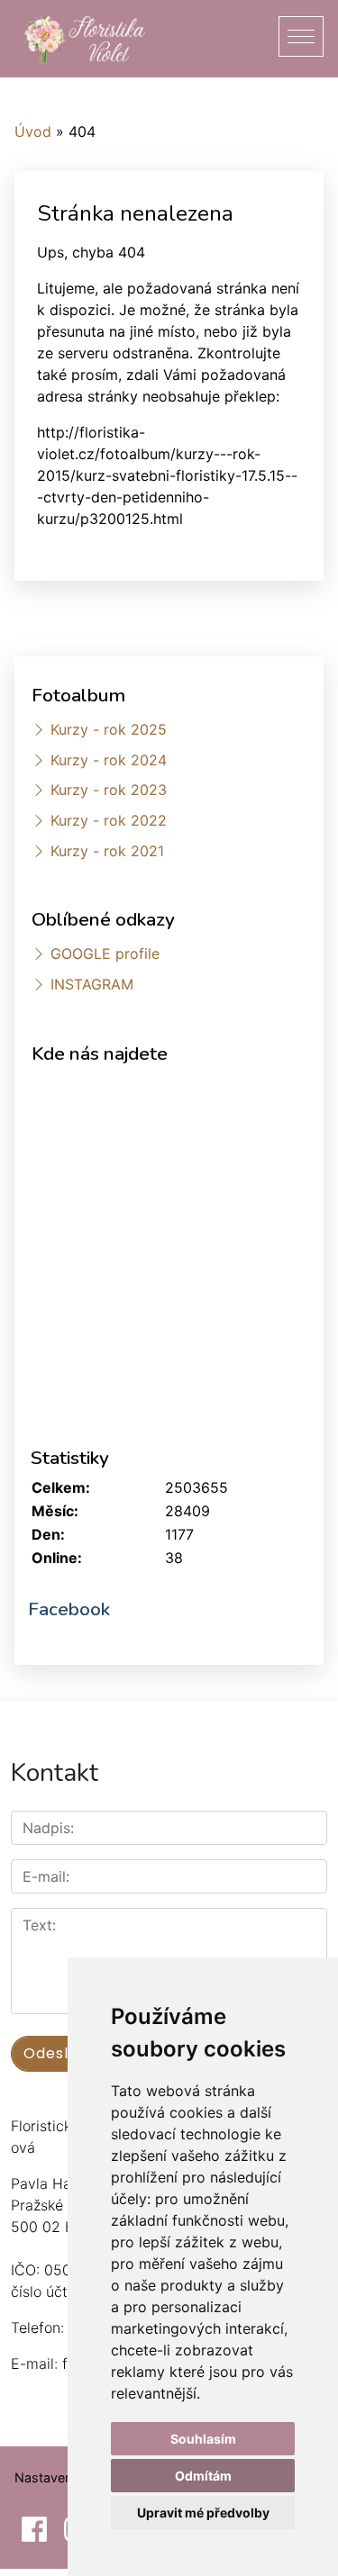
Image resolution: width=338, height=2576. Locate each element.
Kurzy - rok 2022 (109, 820)
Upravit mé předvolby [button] (203, 2513)
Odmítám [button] (203, 2476)
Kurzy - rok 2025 (109, 729)
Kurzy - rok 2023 (109, 790)
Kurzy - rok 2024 (109, 760)
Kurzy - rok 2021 (107, 851)
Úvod (33, 131)
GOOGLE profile (105, 954)
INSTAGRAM (92, 984)
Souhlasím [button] (203, 2439)
